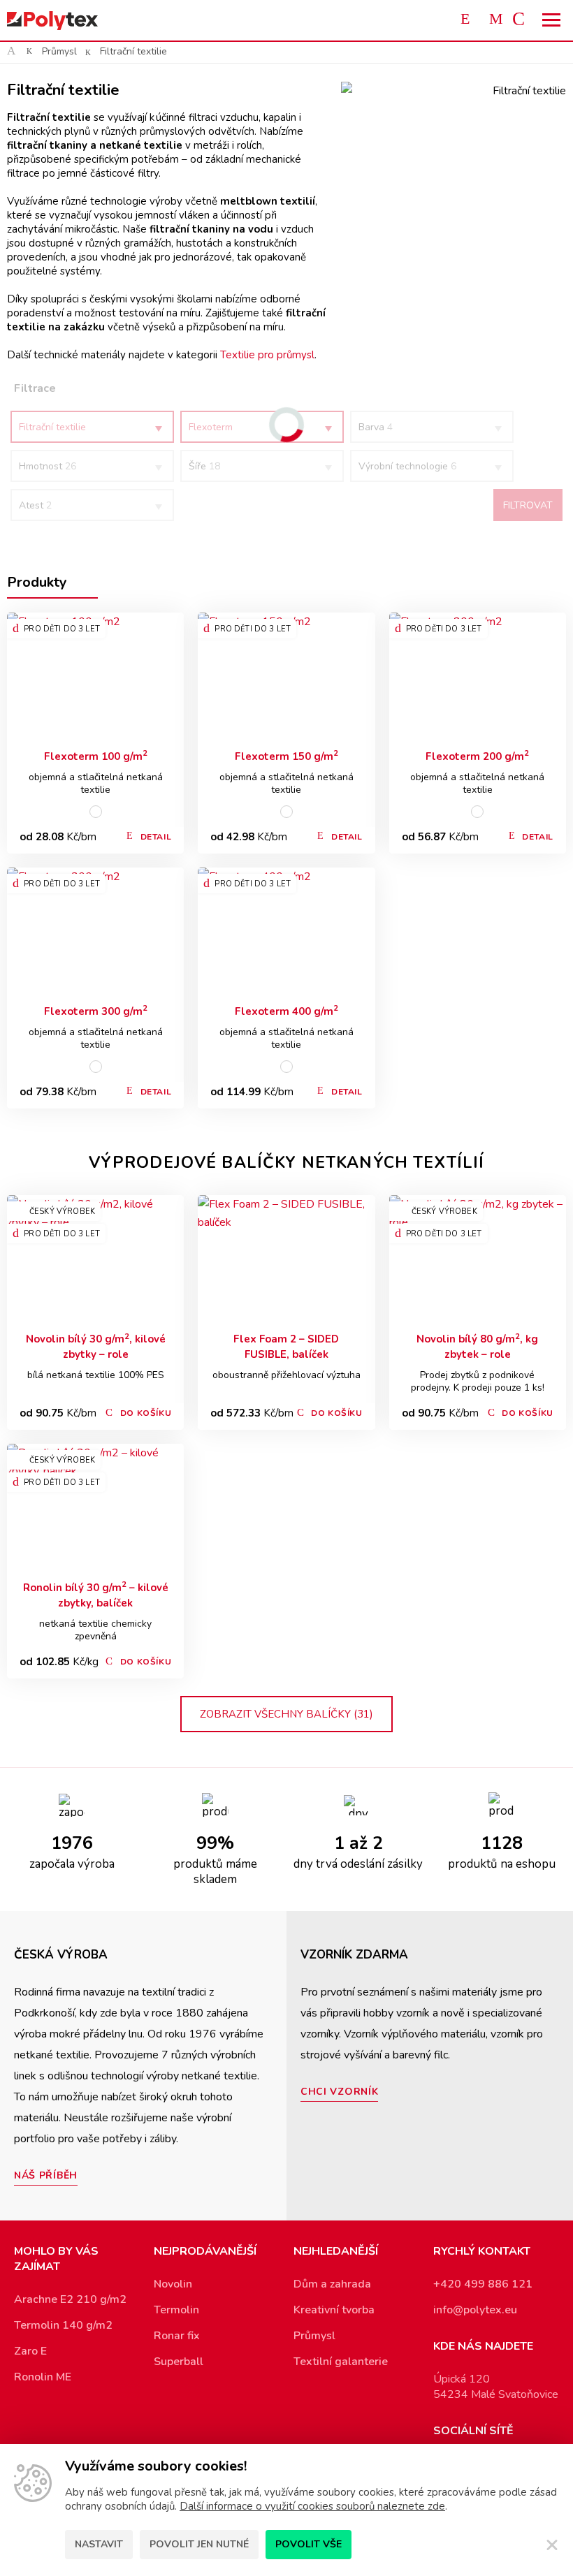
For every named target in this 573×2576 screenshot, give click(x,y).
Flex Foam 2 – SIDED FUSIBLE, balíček (286, 1347)
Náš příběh (46, 2175)
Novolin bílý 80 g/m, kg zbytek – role (477, 1346)
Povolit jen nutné (199, 2544)
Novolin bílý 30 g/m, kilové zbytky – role (96, 1346)
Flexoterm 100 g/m (96, 756)
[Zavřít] (552, 2545)
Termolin (176, 2310)
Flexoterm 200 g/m (477, 756)
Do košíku (146, 1413)
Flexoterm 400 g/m (286, 1011)
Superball (179, 2362)
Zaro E (30, 2351)
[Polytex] (52, 21)
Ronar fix (177, 2336)
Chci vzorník (339, 2092)
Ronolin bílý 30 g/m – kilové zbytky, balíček (96, 1595)
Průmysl (59, 51)
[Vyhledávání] (468, 20)
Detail (156, 837)
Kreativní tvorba (334, 2310)
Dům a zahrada (332, 2284)
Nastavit (99, 2544)
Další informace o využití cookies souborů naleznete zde (312, 2506)
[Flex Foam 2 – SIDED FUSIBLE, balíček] (286, 1259)
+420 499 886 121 (483, 2284)
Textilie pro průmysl (267, 355)
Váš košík (524, 20)
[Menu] (552, 20)
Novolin (173, 2284)
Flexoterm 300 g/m (96, 1011)
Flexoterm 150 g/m (286, 756)
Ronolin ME (43, 2377)
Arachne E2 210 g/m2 (70, 2299)
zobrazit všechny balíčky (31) (286, 1714)
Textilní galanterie (341, 2362)
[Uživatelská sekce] (496, 20)
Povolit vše (309, 2544)
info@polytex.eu (475, 2310)
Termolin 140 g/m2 (63, 2325)
